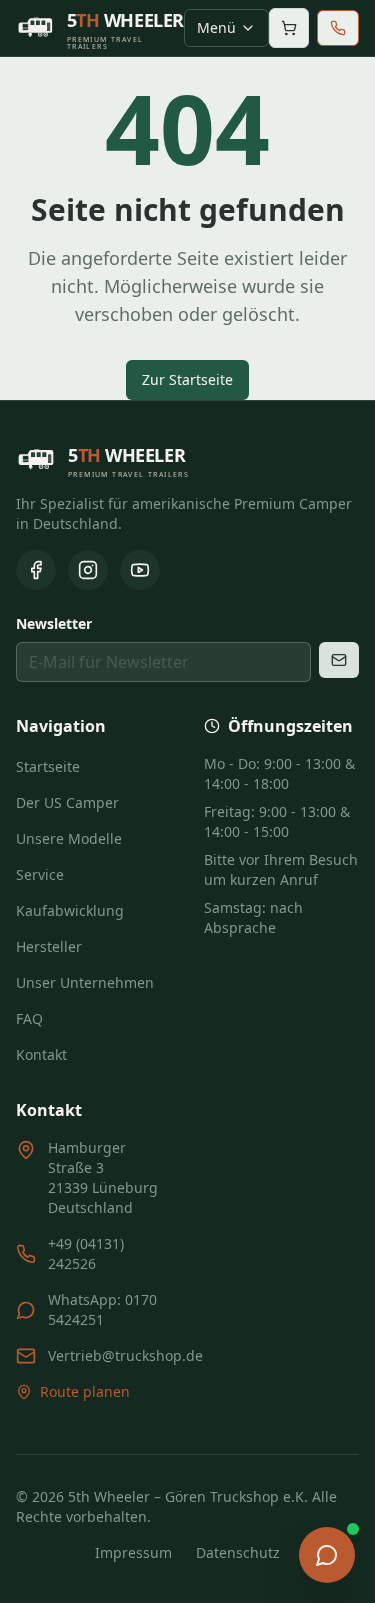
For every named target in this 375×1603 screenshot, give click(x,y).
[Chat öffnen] (327, 1555)
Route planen (85, 1391)
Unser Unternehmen (85, 982)
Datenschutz (238, 1552)
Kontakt (41, 1054)
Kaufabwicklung (70, 910)
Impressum (133, 1552)
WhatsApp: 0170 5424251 (102, 1309)
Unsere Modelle (69, 838)
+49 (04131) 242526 (86, 1253)
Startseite (48, 766)
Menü (216, 27)
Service (40, 874)
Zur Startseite (187, 379)
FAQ (29, 1018)
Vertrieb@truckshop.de (125, 1355)
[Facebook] (36, 570)
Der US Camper (67, 802)
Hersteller (49, 946)
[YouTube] (140, 570)
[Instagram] (88, 570)
